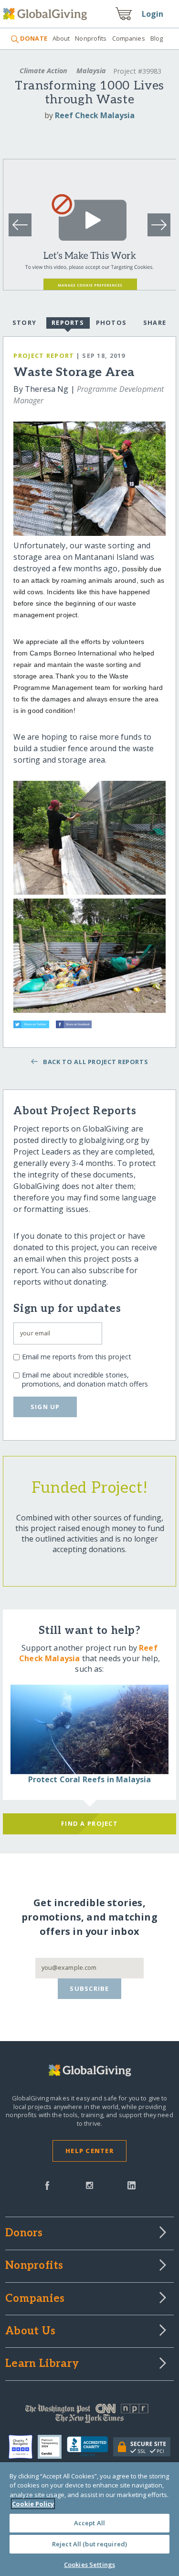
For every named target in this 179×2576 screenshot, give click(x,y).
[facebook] (47, 2185)
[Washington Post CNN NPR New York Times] (89, 2416)
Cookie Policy (33, 2504)
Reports (68, 322)
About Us (30, 2332)
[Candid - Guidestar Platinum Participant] (52, 2447)
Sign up (45, 1407)
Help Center (89, 2151)
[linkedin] (132, 2185)
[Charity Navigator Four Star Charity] (23, 2447)
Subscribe (89, 1988)
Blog (157, 38)
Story (24, 322)
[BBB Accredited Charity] (90, 2447)
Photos (111, 322)
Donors (24, 2233)
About (61, 38)
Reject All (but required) (89, 2544)
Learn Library (42, 2364)
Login (153, 14)
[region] (89, 2519)
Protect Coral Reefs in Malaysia (90, 1779)
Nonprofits (91, 38)
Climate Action (43, 71)
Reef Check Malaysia (95, 115)
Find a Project (89, 1823)
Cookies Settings (89, 2565)
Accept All (89, 2523)
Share (155, 322)
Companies (129, 38)
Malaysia (91, 71)
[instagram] (89, 2185)
